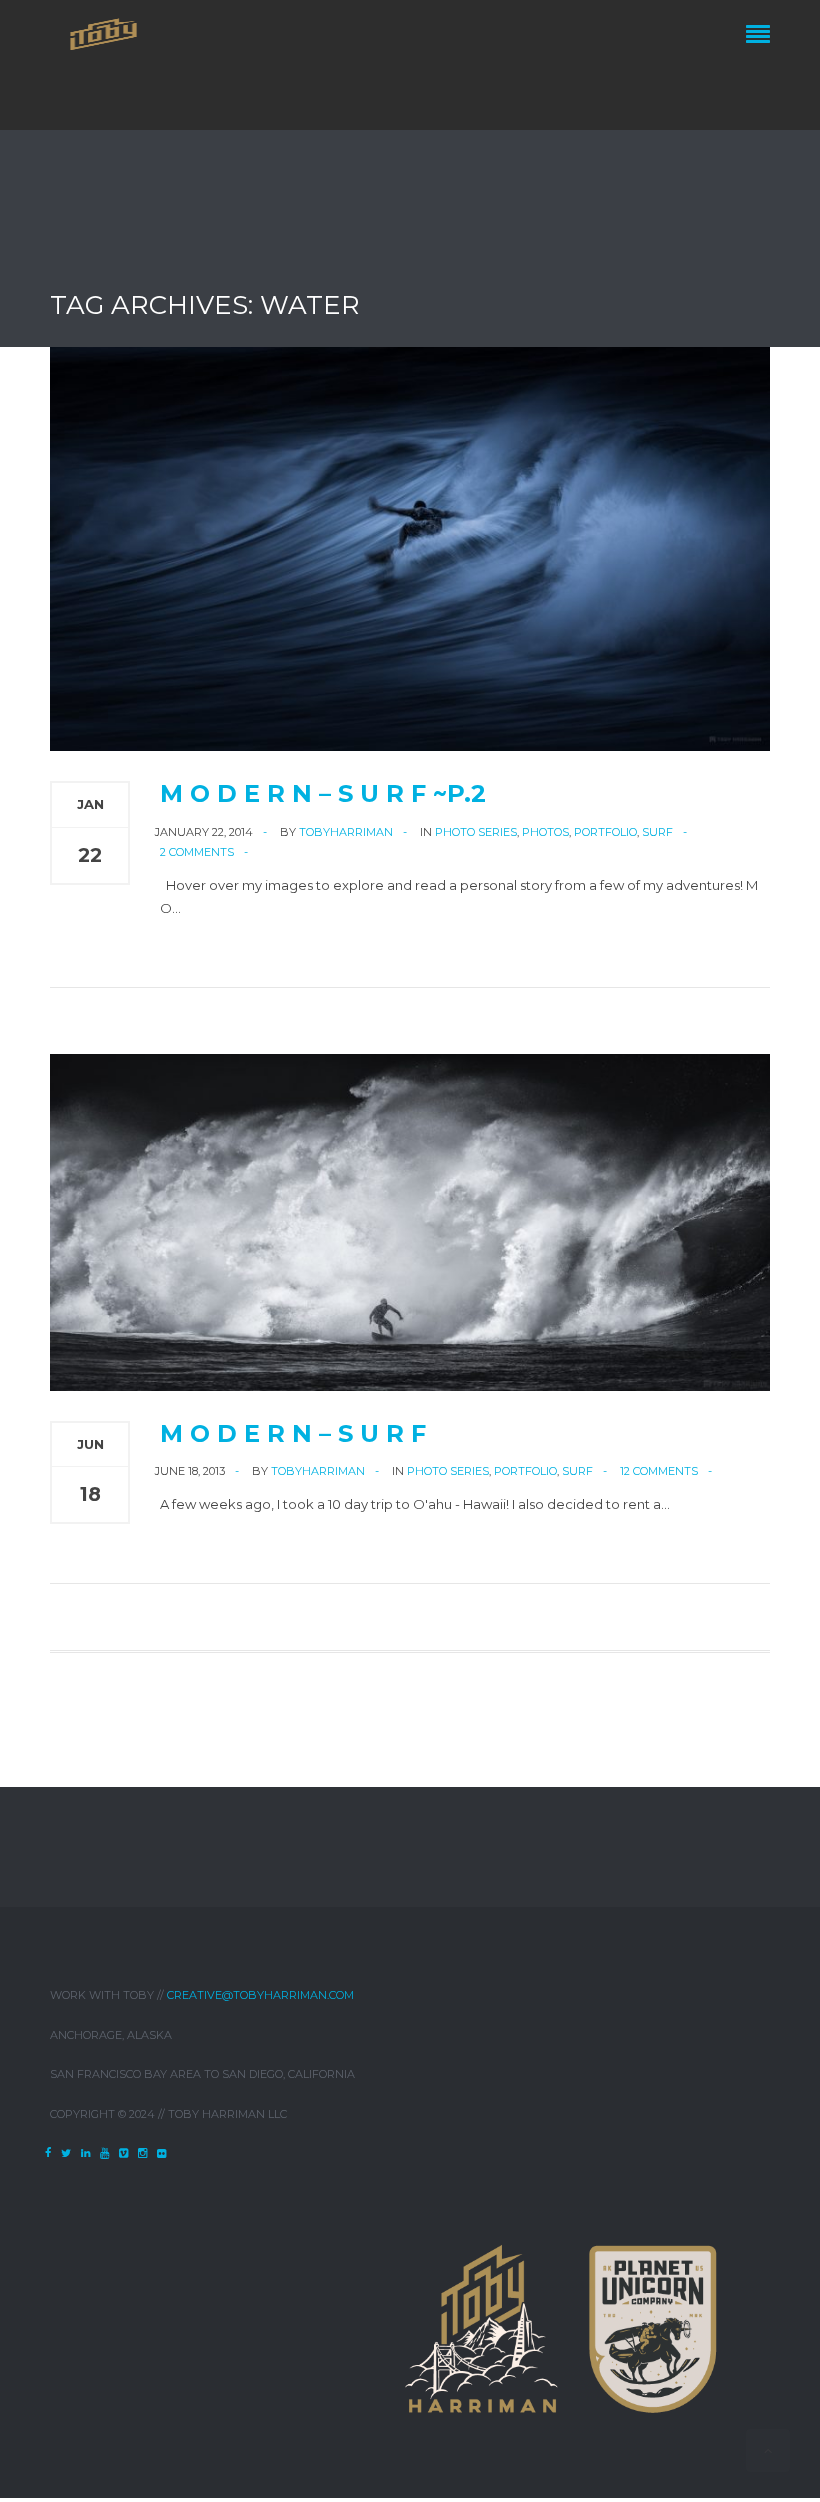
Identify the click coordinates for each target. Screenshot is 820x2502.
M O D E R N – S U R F (293, 1433)
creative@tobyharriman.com (260, 1995)
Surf (657, 832)
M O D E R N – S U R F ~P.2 (323, 793)
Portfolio (605, 832)
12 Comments (659, 1471)
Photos (545, 832)
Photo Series (476, 832)
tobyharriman (346, 832)
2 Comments (197, 852)
